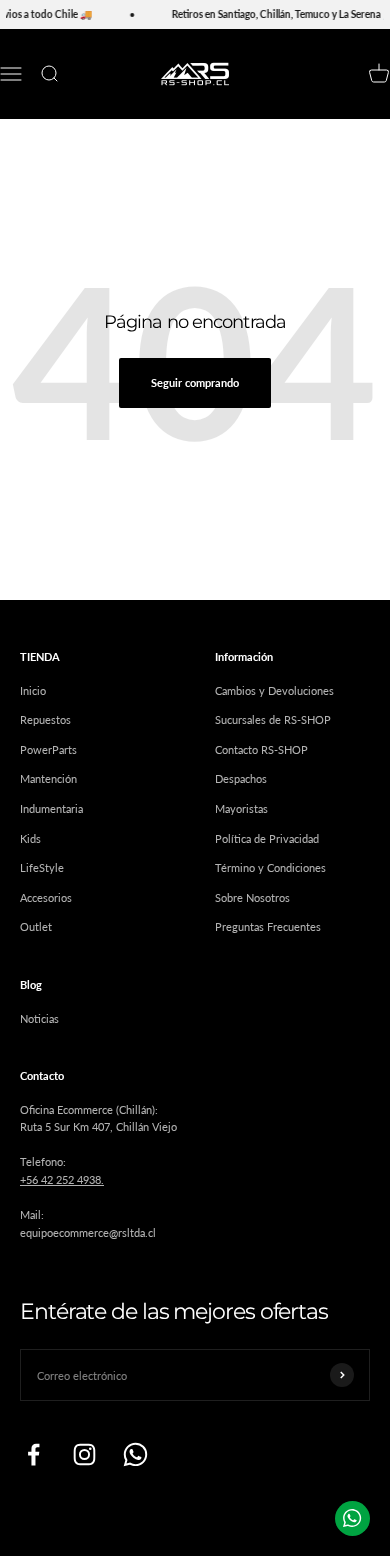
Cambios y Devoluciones (274, 690)
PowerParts (48, 749)
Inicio (33, 690)
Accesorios (46, 897)
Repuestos (45, 719)
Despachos (241, 778)
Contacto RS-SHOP (261, 749)
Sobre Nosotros (252, 897)
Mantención (48, 778)
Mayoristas (241, 808)
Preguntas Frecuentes (268, 926)
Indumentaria (51, 808)
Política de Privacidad (267, 838)
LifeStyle (42, 867)
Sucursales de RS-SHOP (273, 719)
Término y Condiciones (270, 867)
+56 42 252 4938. (62, 1179)
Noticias (39, 1018)
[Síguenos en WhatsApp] (135, 1454)
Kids (30, 838)
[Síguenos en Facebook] (33, 1454)
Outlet (36, 926)
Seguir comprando (195, 382)
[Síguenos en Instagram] (84, 1454)
